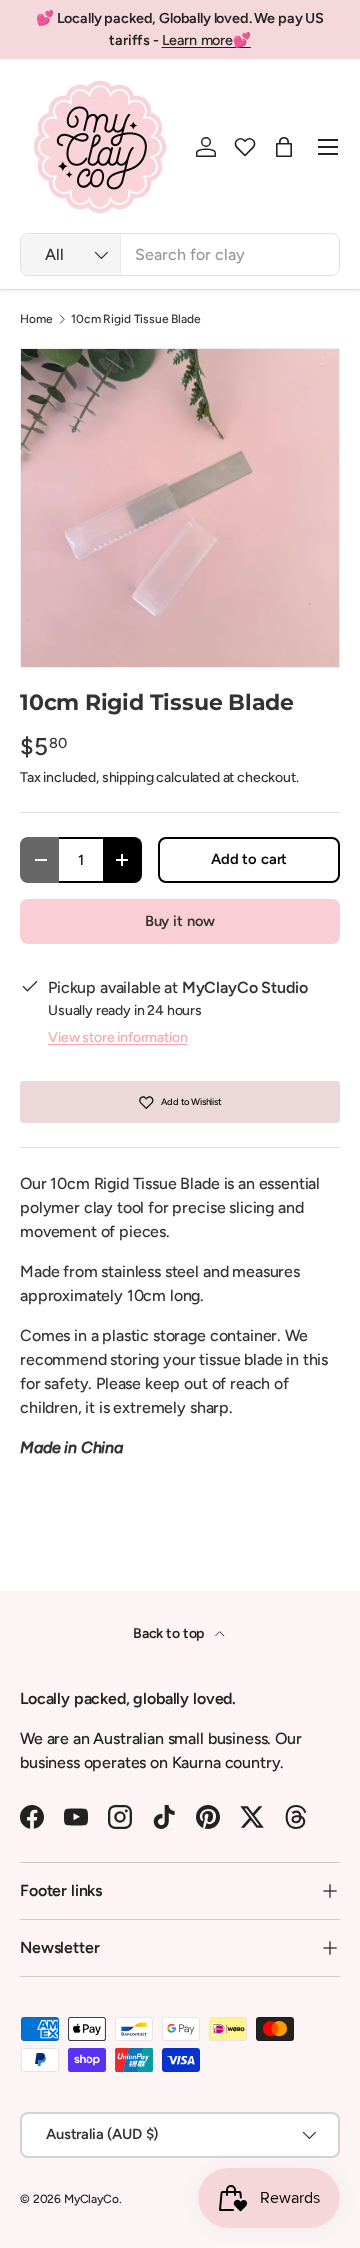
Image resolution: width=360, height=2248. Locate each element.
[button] (245, 147)
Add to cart (249, 859)
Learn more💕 (206, 40)
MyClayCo (91, 2199)
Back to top (170, 1633)
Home (36, 319)
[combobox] (180, 254)
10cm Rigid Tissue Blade (135, 319)
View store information (117, 1037)
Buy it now (180, 921)
